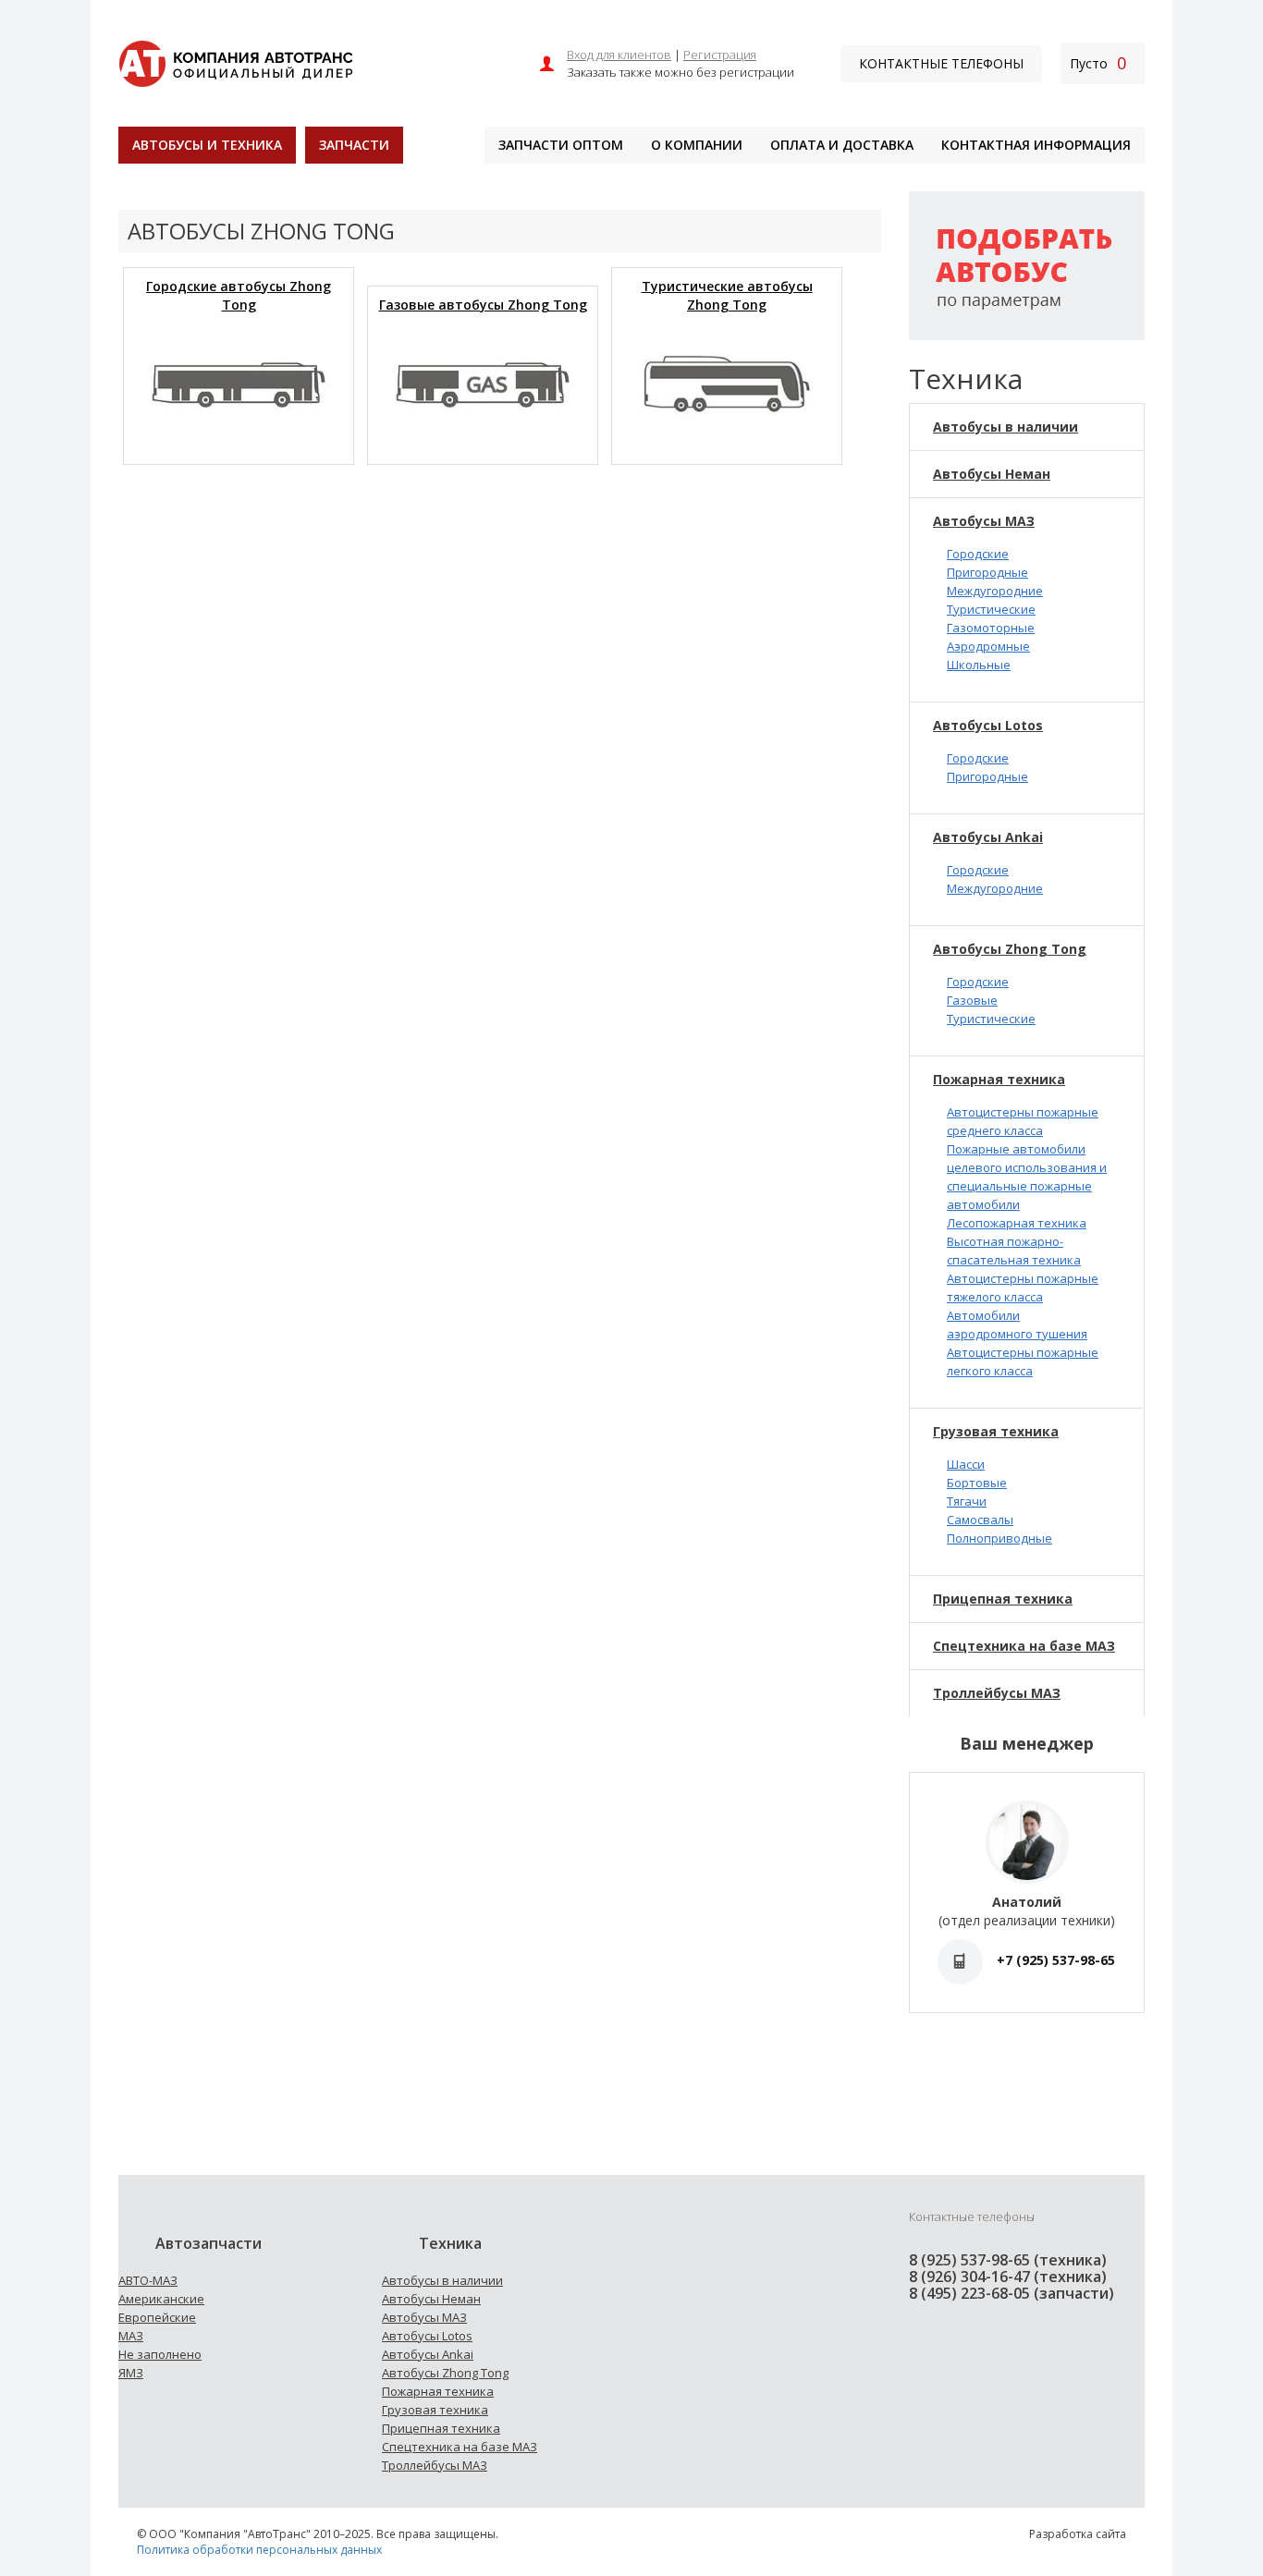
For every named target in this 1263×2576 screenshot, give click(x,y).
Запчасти (354, 145)
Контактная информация (1036, 145)
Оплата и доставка (842, 145)
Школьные (979, 665)
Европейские (157, 2317)
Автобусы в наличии (1005, 427)
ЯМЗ (131, 2373)
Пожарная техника (999, 1079)
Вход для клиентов (619, 55)
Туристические (991, 609)
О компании (697, 145)
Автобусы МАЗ (984, 521)
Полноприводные (999, 1538)
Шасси (966, 1464)
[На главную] (235, 61)
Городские (978, 554)
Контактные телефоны (941, 63)
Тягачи (967, 1501)
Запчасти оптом (561, 145)
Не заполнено (160, 2354)
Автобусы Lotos (988, 725)
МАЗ (131, 2336)
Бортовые (977, 1483)
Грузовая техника (996, 1431)
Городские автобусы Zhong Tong (239, 295)
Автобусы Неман (992, 474)
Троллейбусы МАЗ (997, 1693)
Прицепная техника (1003, 1599)
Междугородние (995, 591)
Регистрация (720, 55)
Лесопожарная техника (1017, 1223)
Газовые (972, 1000)
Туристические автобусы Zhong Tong (727, 295)
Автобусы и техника (207, 145)
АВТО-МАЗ (148, 2280)
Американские (161, 2299)
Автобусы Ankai (988, 837)
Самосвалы (980, 1520)
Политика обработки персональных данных (259, 2550)
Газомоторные (991, 628)
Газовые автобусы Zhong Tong (483, 305)
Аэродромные (988, 646)
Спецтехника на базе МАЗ (1024, 1646)
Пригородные (987, 572)
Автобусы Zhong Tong (1010, 949)
